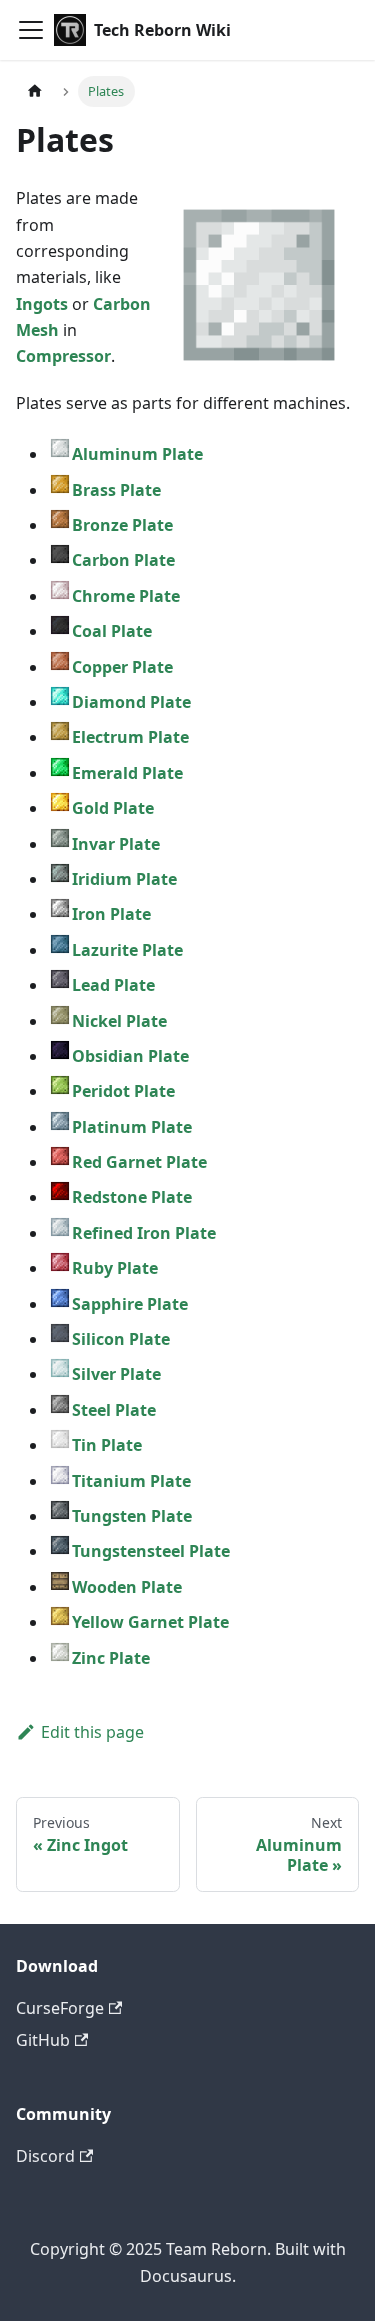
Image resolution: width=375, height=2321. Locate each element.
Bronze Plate (122, 525)
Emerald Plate (127, 773)
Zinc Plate (111, 1658)
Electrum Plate (130, 737)
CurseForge (60, 2008)
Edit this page (92, 1732)
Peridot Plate (123, 1091)
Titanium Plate (131, 1481)
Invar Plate (116, 844)
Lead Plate (113, 985)
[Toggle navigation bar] (31, 30)
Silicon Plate (121, 1339)
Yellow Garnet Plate (150, 1622)
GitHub (43, 2040)
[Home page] (35, 91)
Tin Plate (107, 1445)
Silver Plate (116, 1374)
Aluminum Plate (137, 454)
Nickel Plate (119, 1021)
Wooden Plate (127, 1587)
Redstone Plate (132, 1197)
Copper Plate (122, 667)
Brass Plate (116, 490)
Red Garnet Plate (139, 1162)
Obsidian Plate (130, 1056)
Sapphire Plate (130, 1304)
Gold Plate (113, 808)
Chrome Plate (126, 596)
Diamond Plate (131, 702)
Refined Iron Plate (144, 1233)
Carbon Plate (123, 560)
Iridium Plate (124, 879)
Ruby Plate (115, 1268)
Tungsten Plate (132, 1516)
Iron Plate (111, 914)
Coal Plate (112, 631)
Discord (45, 2156)
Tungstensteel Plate (151, 1551)
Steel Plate (114, 1410)
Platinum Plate (132, 1127)
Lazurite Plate (127, 950)
